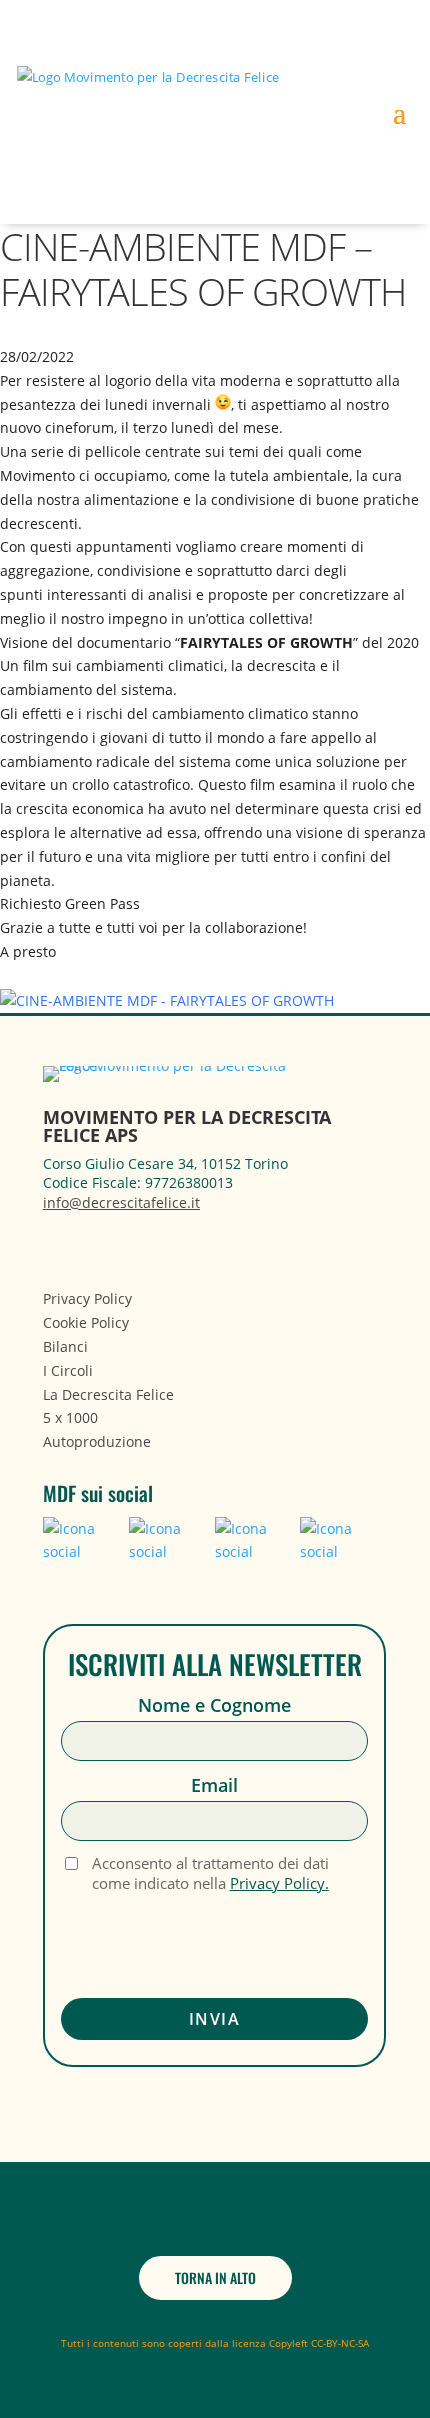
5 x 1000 (70, 1417)
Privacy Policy (87, 1298)
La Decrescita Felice (108, 1394)
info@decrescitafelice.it (121, 1202)
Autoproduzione (97, 1441)
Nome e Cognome (214, 1705)
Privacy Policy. (279, 1883)
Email (214, 1785)
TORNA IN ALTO (215, 2277)
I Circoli (68, 1370)
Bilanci (65, 1346)
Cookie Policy (86, 1322)
